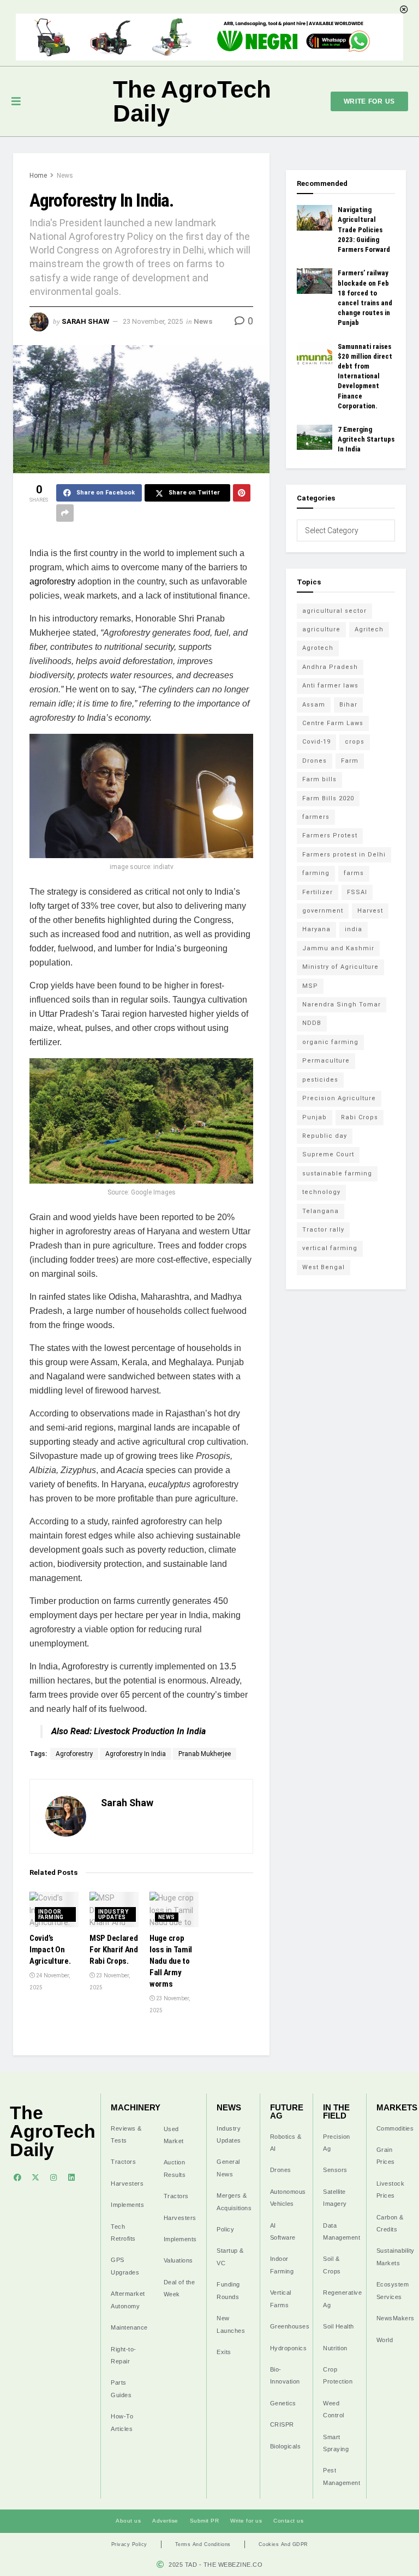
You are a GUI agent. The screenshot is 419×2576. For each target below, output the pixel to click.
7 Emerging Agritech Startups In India (366, 439)
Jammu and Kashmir (338, 948)
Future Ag (287, 2112)
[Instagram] (53, 2177)
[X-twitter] (35, 2177)
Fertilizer (318, 892)
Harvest (370, 911)
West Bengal (324, 1267)
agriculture (321, 629)
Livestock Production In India (150, 1731)
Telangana (321, 1211)
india (354, 929)
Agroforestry (74, 1754)
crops (355, 742)
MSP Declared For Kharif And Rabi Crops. (114, 1950)
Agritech (369, 629)
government (323, 911)
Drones (315, 761)
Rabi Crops (360, 1117)
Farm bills (319, 779)
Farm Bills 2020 (328, 798)
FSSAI (357, 892)
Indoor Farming (51, 1914)
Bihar (348, 705)
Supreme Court (328, 1154)
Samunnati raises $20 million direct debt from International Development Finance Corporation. (365, 376)
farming (316, 873)
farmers (316, 817)
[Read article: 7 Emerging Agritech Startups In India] (315, 437)
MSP (310, 986)
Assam (314, 705)
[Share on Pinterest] (242, 493)
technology (321, 1192)
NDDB (312, 1023)
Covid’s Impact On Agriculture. (50, 1950)
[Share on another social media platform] (65, 513)
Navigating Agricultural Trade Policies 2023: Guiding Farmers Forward (364, 230)
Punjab (315, 1117)
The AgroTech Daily (192, 101)
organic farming (330, 1042)
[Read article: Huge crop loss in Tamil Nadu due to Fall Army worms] (174, 1909)
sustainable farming (337, 1174)
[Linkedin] (71, 2177)
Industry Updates (113, 1914)
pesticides (320, 1080)
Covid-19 (316, 742)
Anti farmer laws (330, 686)
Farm (350, 761)
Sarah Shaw (85, 321)
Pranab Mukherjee (205, 1754)
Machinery (136, 2107)
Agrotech (318, 648)
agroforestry (52, 581)
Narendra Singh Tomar (342, 1005)
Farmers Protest (330, 835)
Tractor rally (323, 1230)
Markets (397, 2107)
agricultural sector (334, 611)
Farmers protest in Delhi (344, 855)
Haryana (316, 929)
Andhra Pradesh (330, 667)
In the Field (336, 2112)
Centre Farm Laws (333, 723)
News (65, 176)
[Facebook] (17, 2177)
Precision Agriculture (339, 1098)
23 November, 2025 (153, 321)
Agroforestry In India (136, 1754)
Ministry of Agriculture (340, 967)
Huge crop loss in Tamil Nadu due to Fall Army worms (171, 1961)
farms (354, 873)
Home (38, 176)
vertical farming (330, 1248)
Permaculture (326, 1061)
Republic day (325, 1136)
